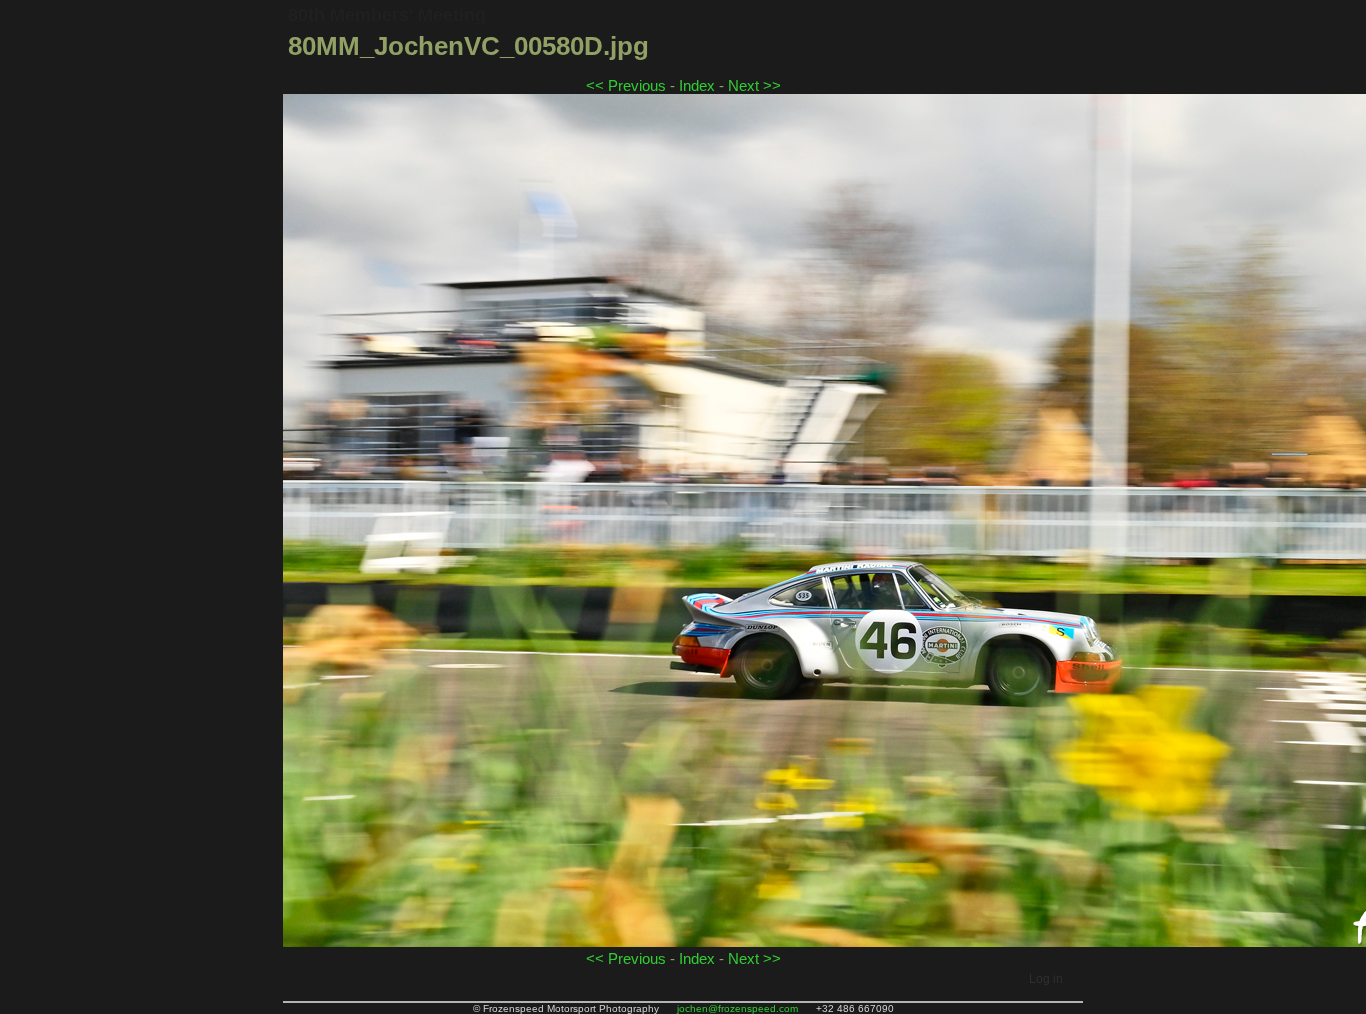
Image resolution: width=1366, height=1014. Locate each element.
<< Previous (626, 85)
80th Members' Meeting (387, 15)
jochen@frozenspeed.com (737, 1008)
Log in (1046, 979)
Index (697, 85)
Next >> (754, 85)
